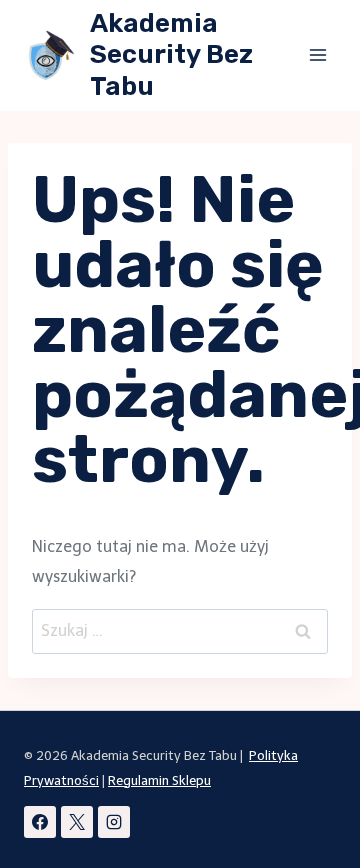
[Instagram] (114, 822)
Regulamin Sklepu (159, 780)
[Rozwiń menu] (317, 54)
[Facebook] (40, 822)
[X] (77, 822)
